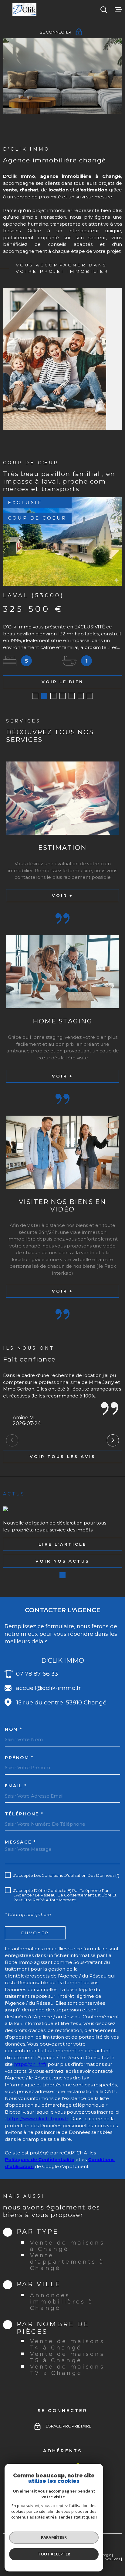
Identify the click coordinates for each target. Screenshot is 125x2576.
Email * (16, 1786)
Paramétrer (54, 2537)
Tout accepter (54, 2554)
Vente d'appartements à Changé (67, 2262)
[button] (35, 696)
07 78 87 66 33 (37, 1674)
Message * (20, 1842)
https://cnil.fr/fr (30, 2064)
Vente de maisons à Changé (68, 2246)
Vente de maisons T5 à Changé (68, 2357)
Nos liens (112, 2559)
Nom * (14, 1729)
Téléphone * (24, 1814)
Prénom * (19, 1758)
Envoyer (35, 1932)
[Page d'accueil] (24, 10)
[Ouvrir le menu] (118, 10)
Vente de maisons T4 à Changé (68, 2344)
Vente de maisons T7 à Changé (68, 2370)
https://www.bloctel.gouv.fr (38, 2119)
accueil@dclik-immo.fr (49, 1688)
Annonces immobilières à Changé (62, 2302)
